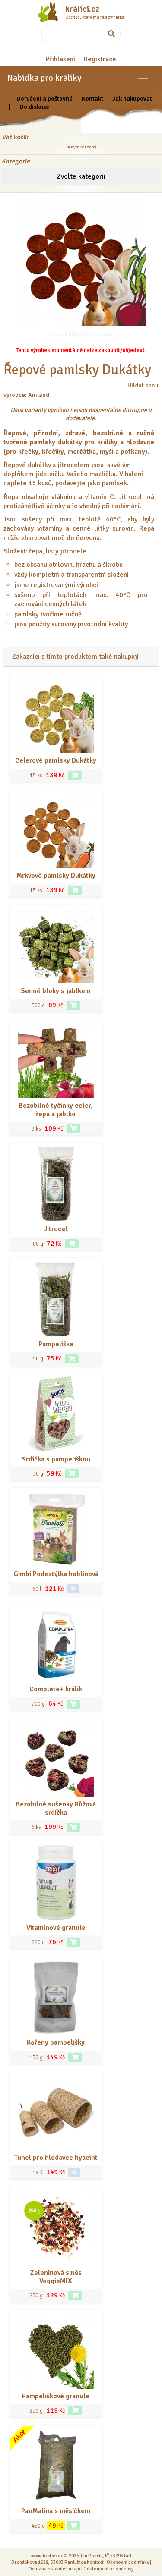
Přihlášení (60, 59)
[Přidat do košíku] (75, 775)
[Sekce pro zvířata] (143, 79)
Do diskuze (34, 107)
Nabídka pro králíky (44, 78)
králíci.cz (82, 9)
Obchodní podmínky (128, 2562)
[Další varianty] (73, 1589)
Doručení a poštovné (44, 98)
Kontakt (92, 98)
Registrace (100, 59)
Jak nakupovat (132, 98)
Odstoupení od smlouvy (108, 2569)
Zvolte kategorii (81, 176)
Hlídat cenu (143, 385)
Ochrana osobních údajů (54, 2569)
